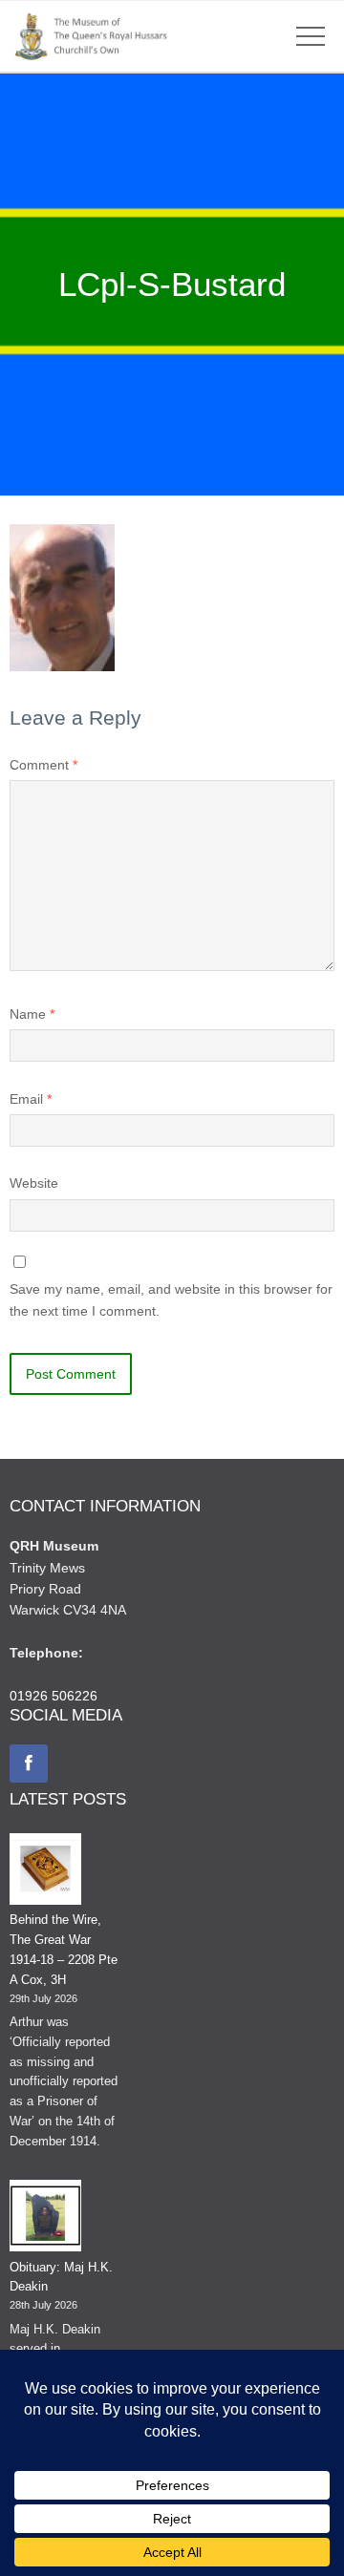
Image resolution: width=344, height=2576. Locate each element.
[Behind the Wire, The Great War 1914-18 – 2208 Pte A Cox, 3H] (45, 1872)
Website (34, 1183)
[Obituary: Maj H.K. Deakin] (45, 2219)
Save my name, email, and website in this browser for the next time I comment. (171, 1299)
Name (32, 1014)
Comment (43, 765)
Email (31, 1099)
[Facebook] (29, 1763)
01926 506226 (54, 1696)
